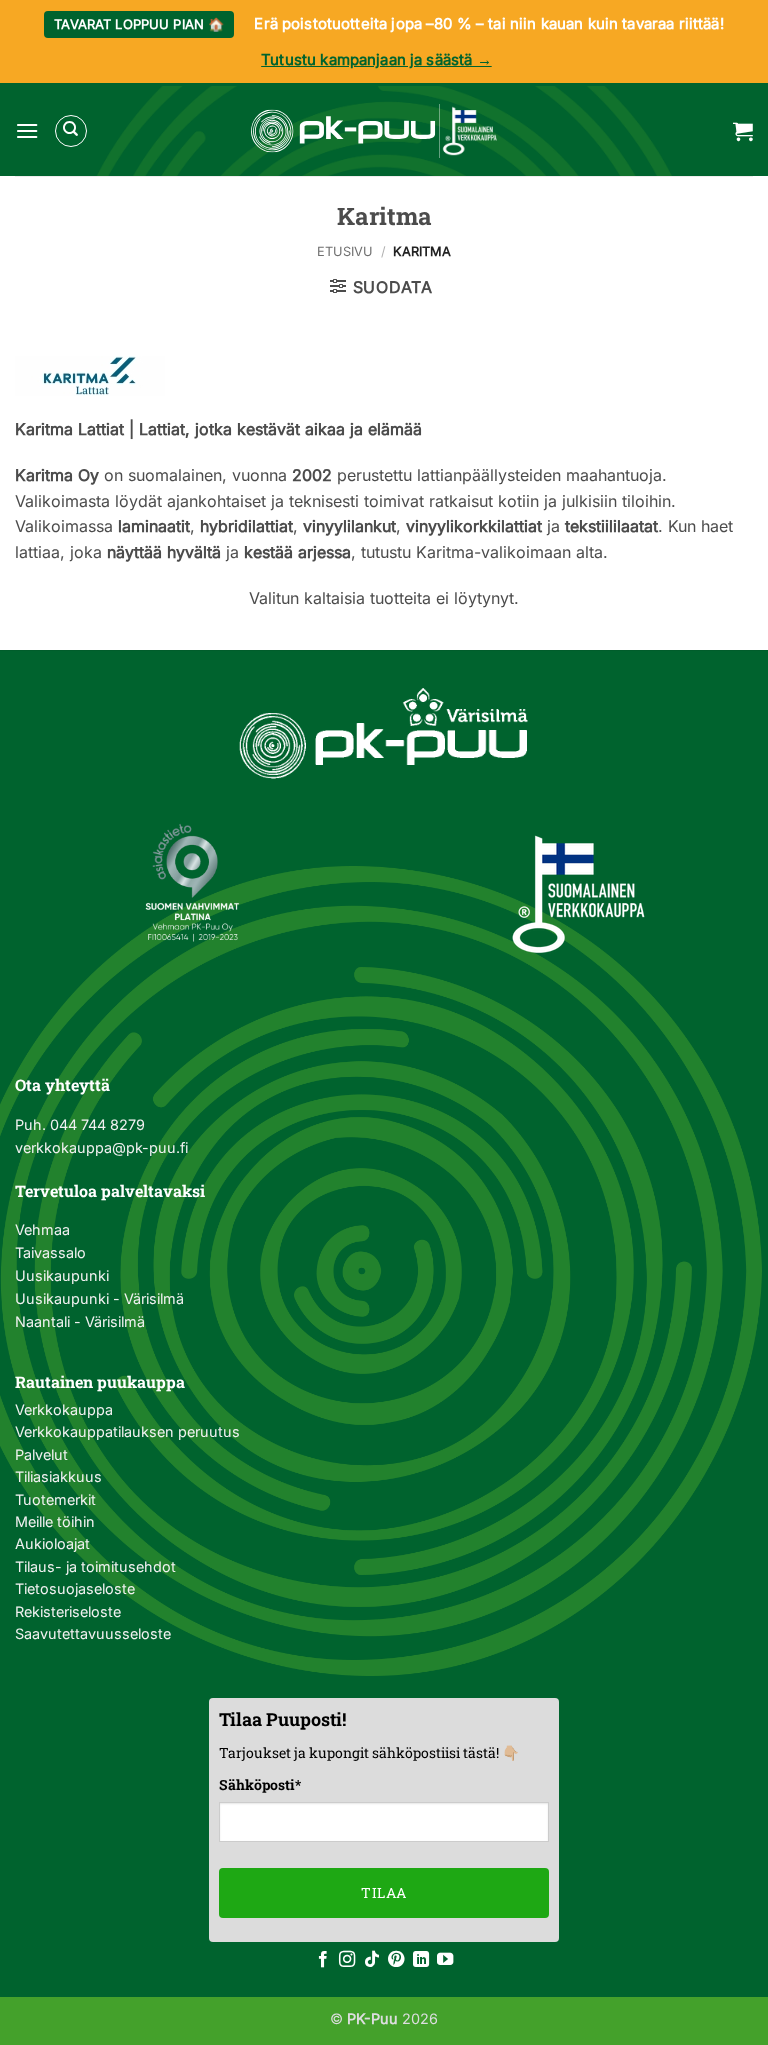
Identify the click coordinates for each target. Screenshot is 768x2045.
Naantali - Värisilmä (80, 1321)
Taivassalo (50, 1252)
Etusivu (345, 251)
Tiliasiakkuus (58, 1476)
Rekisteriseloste (68, 1611)
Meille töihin (55, 1521)
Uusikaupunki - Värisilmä (99, 1298)
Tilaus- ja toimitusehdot (95, 1566)
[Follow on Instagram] (347, 1960)
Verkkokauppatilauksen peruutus (127, 1431)
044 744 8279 (95, 1124)
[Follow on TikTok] (372, 1960)
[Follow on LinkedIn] (421, 1960)
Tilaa (383, 1892)
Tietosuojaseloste (75, 1588)
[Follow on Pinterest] (396, 1960)
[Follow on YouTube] (445, 1960)
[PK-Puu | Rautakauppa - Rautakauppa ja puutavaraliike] (374, 131)
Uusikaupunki (62, 1275)
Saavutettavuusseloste (93, 1633)
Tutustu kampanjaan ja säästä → (376, 59)
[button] (27, 130)
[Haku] (71, 131)
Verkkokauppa (64, 1409)
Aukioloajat (52, 1543)
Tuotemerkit (55, 1499)
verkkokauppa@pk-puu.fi (101, 1147)
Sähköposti (260, 1784)
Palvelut (41, 1454)
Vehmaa (42, 1229)
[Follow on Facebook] (323, 1960)
